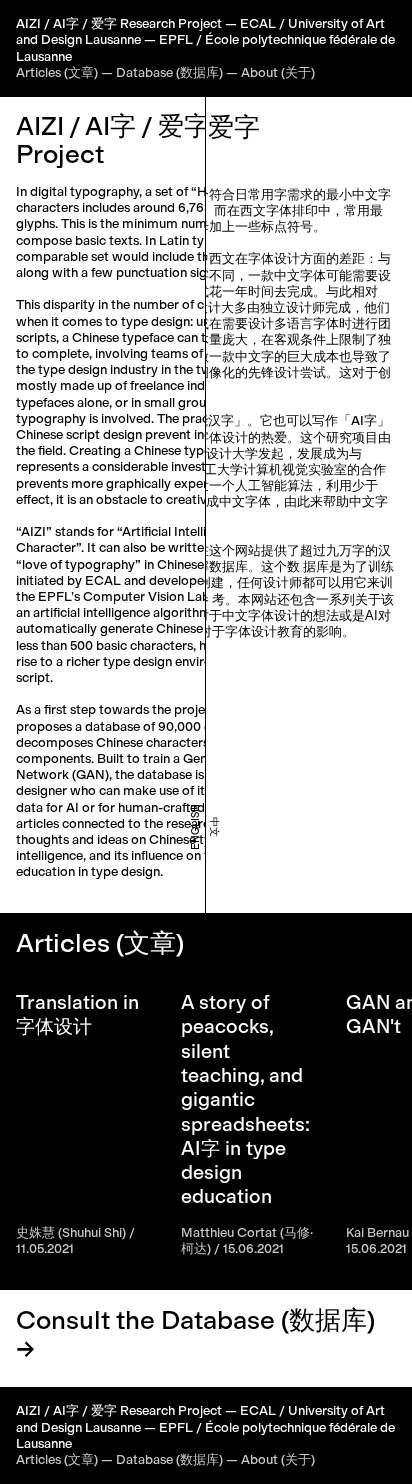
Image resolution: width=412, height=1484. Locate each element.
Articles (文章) (57, 72)
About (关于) (278, 72)
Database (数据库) (169, 72)
